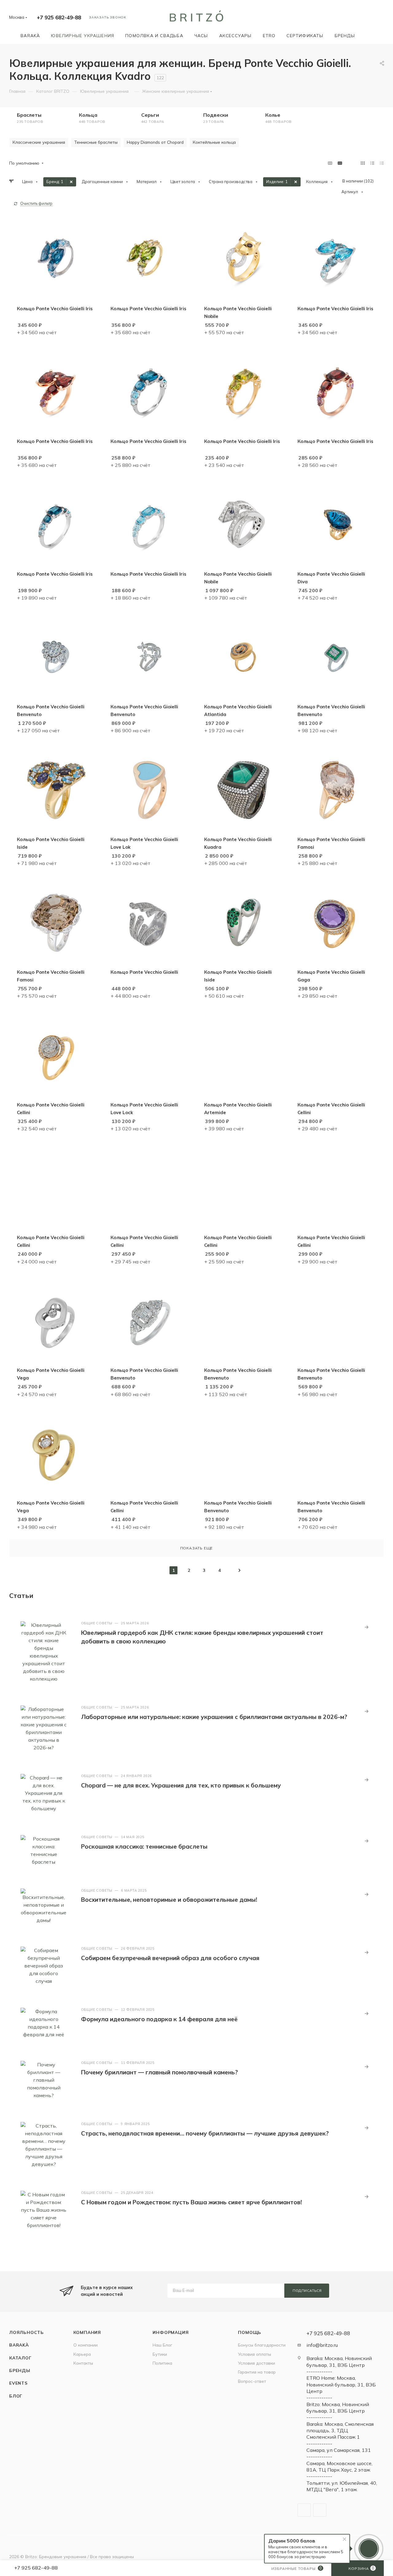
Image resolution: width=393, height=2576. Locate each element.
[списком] (372, 163)
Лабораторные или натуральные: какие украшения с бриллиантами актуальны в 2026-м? (214, 1717)
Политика (162, 2363)
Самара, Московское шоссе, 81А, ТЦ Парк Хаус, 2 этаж (339, 2466)
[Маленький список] (330, 163)
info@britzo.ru (322, 2345)
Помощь (250, 2332)
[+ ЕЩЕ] (369, 35)
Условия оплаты (255, 2354)
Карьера (82, 2354)
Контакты (83, 2363)
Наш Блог (162, 2345)
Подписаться (307, 2291)
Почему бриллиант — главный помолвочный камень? (160, 2072)
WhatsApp (320, 2510)
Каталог (20, 2358)
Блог (16, 2396)
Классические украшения (39, 142)
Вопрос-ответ (252, 2381)
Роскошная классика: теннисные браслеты (144, 1846)
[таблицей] (382, 163)
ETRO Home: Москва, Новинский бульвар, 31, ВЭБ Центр (341, 2384)
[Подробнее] (367, 1627)
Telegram (304, 2510)
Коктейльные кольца (214, 142)
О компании (86, 2345)
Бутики (160, 2354)
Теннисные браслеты (96, 142)
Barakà (19, 2345)
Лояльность (27, 2332)
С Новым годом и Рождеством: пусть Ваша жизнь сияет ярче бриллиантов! (191, 2202)
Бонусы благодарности (262, 2345)
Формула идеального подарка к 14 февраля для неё (159, 2019)
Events (18, 2383)
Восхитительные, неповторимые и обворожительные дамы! (169, 1900)
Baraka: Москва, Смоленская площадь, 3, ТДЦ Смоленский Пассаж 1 (340, 2431)
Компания (87, 2332)
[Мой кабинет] (381, 18)
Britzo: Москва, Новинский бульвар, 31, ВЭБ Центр (338, 2408)
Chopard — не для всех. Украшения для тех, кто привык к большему (181, 1785)
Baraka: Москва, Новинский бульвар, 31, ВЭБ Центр (339, 2361)
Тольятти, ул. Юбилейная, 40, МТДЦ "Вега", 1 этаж (342, 2486)
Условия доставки (257, 2363)
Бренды (20, 2370)
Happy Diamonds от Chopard (155, 142)
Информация (171, 2332)
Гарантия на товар (257, 2372)
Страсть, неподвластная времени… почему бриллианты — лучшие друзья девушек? (205, 2133)
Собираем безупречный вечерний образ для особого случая (170, 1958)
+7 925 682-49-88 (59, 17)
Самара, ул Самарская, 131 (339, 2450)
